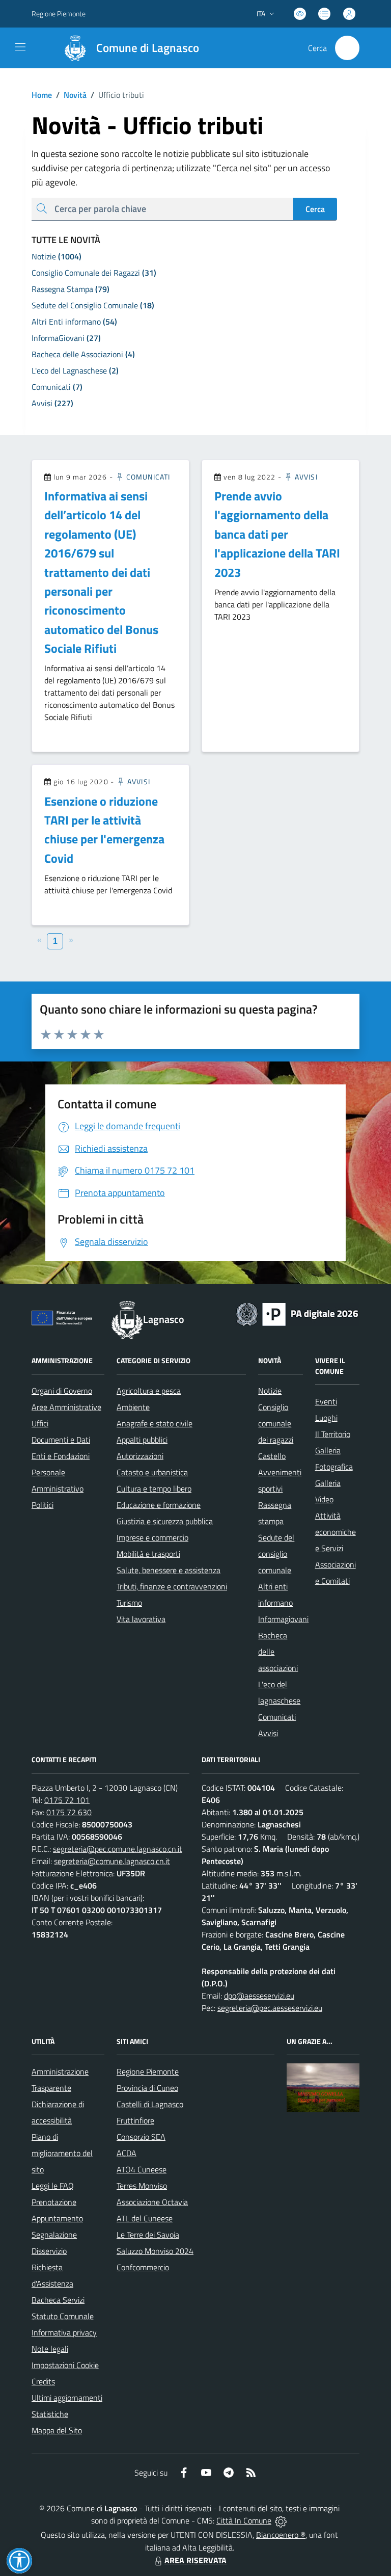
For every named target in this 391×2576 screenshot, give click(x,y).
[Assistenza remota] (281, 2520)
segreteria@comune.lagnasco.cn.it (112, 1861)
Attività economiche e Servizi (336, 1532)
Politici (43, 1505)
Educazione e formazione (159, 1505)
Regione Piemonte (59, 14)
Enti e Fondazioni (61, 1456)
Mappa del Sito (57, 2430)
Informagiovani (283, 1619)
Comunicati (147, 477)
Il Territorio (333, 1434)
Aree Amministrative (66, 1407)
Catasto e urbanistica (152, 1472)
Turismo (129, 1603)
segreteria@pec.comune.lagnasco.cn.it (118, 1849)
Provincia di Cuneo (147, 2088)
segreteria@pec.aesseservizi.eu (270, 2008)
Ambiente (133, 1407)
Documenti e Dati (61, 1440)
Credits (43, 2381)
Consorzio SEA (141, 2137)
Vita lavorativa (141, 1619)
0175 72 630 (69, 1812)
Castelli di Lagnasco (150, 2104)
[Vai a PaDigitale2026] (297, 1313)
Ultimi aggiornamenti (67, 2398)
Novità (71, 95)
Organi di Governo (62, 1391)
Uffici (40, 1423)
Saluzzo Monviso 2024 (155, 2251)
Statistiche (50, 2414)
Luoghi (326, 1418)
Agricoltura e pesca (149, 1391)
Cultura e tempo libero (154, 1489)
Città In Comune (244, 2520)
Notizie (270, 1391)
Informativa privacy (64, 2332)
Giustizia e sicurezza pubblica (165, 1521)
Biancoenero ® (281, 2535)
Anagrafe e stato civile (155, 1423)
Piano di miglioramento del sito (62, 2153)
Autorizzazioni (140, 1456)
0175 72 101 (67, 1800)
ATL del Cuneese (145, 2218)
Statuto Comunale (63, 2316)
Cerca (315, 209)
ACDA (127, 2153)
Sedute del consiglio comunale (276, 1554)
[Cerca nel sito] (347, 48)
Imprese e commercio (152, 1537)
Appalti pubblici (142, 1440)
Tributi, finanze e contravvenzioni (172, 1586)
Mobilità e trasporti (148, 1554)
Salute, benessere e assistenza (169, 1570)
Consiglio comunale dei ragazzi (276, 1423)
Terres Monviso (142, 2186)
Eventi (326, 1401)
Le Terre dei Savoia (148, 2235)
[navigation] (20, 47)
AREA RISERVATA (195, 2560)
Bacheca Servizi (58, 2300)
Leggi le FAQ (53, 2186)
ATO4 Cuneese (142, 2169)
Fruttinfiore (135, 2120)
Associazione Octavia (152, 2202)
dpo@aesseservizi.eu (259, 1996)
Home (42, 95)
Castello (272, 1456)
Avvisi (305, 477)
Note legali (50, 2349)
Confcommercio (143, 2267)
